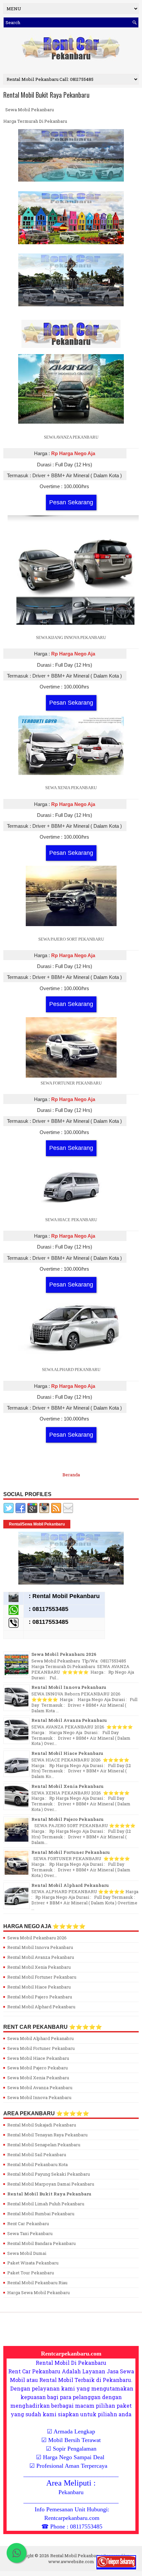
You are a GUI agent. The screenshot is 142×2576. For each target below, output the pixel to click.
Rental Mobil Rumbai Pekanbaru (41, 2214)
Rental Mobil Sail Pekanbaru (37, 2155)
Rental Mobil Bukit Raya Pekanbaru (46, 95)
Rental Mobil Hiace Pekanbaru (67, 1753)
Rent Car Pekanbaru (28, 2224)
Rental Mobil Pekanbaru (75, 2556)
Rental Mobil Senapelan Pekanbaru (44, 2145)
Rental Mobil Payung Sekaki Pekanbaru (49, 2174)
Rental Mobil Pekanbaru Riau (37, 2283)
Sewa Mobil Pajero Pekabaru (37, 2068)
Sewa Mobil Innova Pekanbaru (39, 2097)
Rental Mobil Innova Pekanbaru (69, 1687)
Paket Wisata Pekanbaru (33, 2263)
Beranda (71, 1475)
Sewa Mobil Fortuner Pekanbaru (41, 2048)
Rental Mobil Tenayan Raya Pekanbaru (47, 2135)
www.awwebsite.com (71, 2561)
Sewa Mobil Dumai (27, 2253)
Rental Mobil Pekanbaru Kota (37, 2164)
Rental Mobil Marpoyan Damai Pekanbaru (51, 2184)
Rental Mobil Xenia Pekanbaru (68, 1786)
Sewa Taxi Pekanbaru (30, 2233)
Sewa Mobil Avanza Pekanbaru (40, 2088)
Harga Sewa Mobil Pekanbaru (38, 2292)
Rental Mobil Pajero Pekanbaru (68, 1819)
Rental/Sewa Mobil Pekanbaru (37, 1524)
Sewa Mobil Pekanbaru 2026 (64, 1654)
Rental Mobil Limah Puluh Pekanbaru (46, 2204)
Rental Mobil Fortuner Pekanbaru (71, 1852)
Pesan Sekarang (71, 502)
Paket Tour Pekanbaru (31, 2273)
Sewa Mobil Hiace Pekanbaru (38, 2058)
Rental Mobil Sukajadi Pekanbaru (42, 2125)
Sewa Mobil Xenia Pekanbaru (38, 2078)
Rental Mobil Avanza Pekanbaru (69, 1720)
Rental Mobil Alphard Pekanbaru (70, 1885)
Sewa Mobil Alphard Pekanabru (40, 2038)
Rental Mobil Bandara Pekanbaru (41, 2243)
